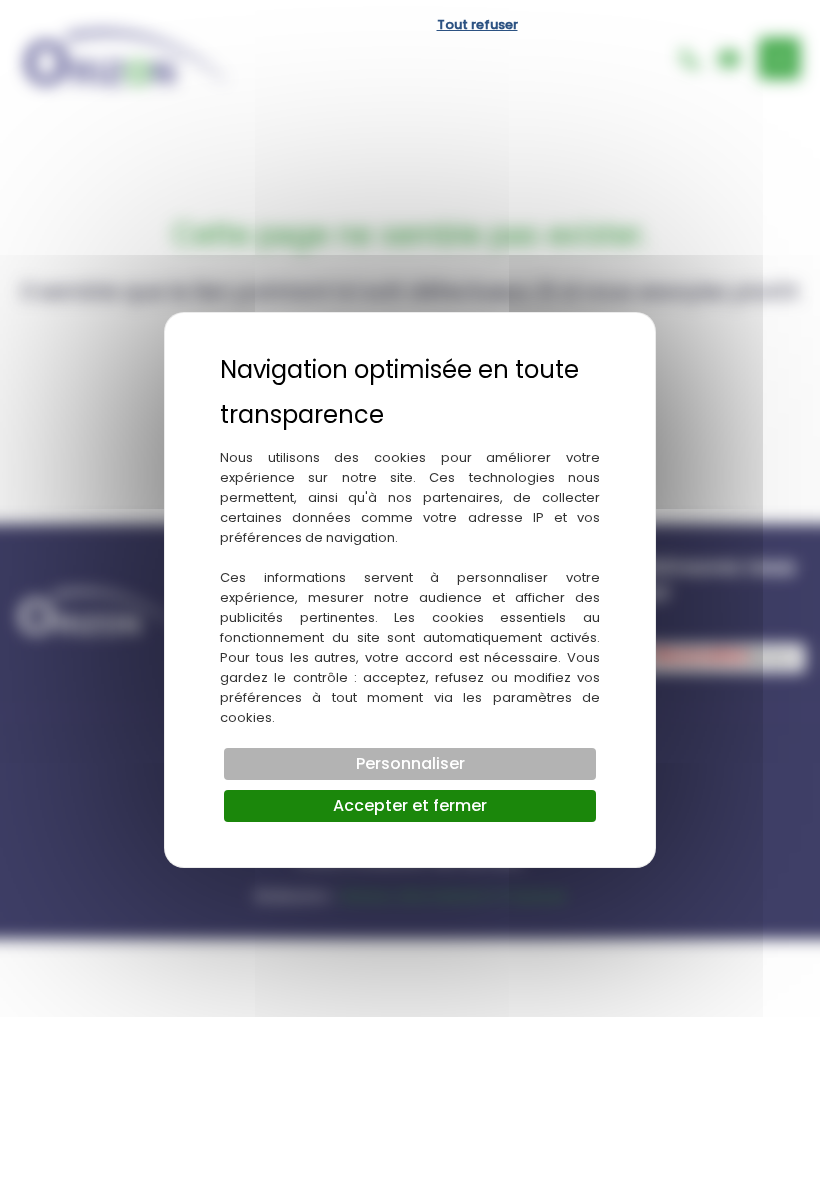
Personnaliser (410, 763)
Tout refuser (477, 24)
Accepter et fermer (410, 805)
